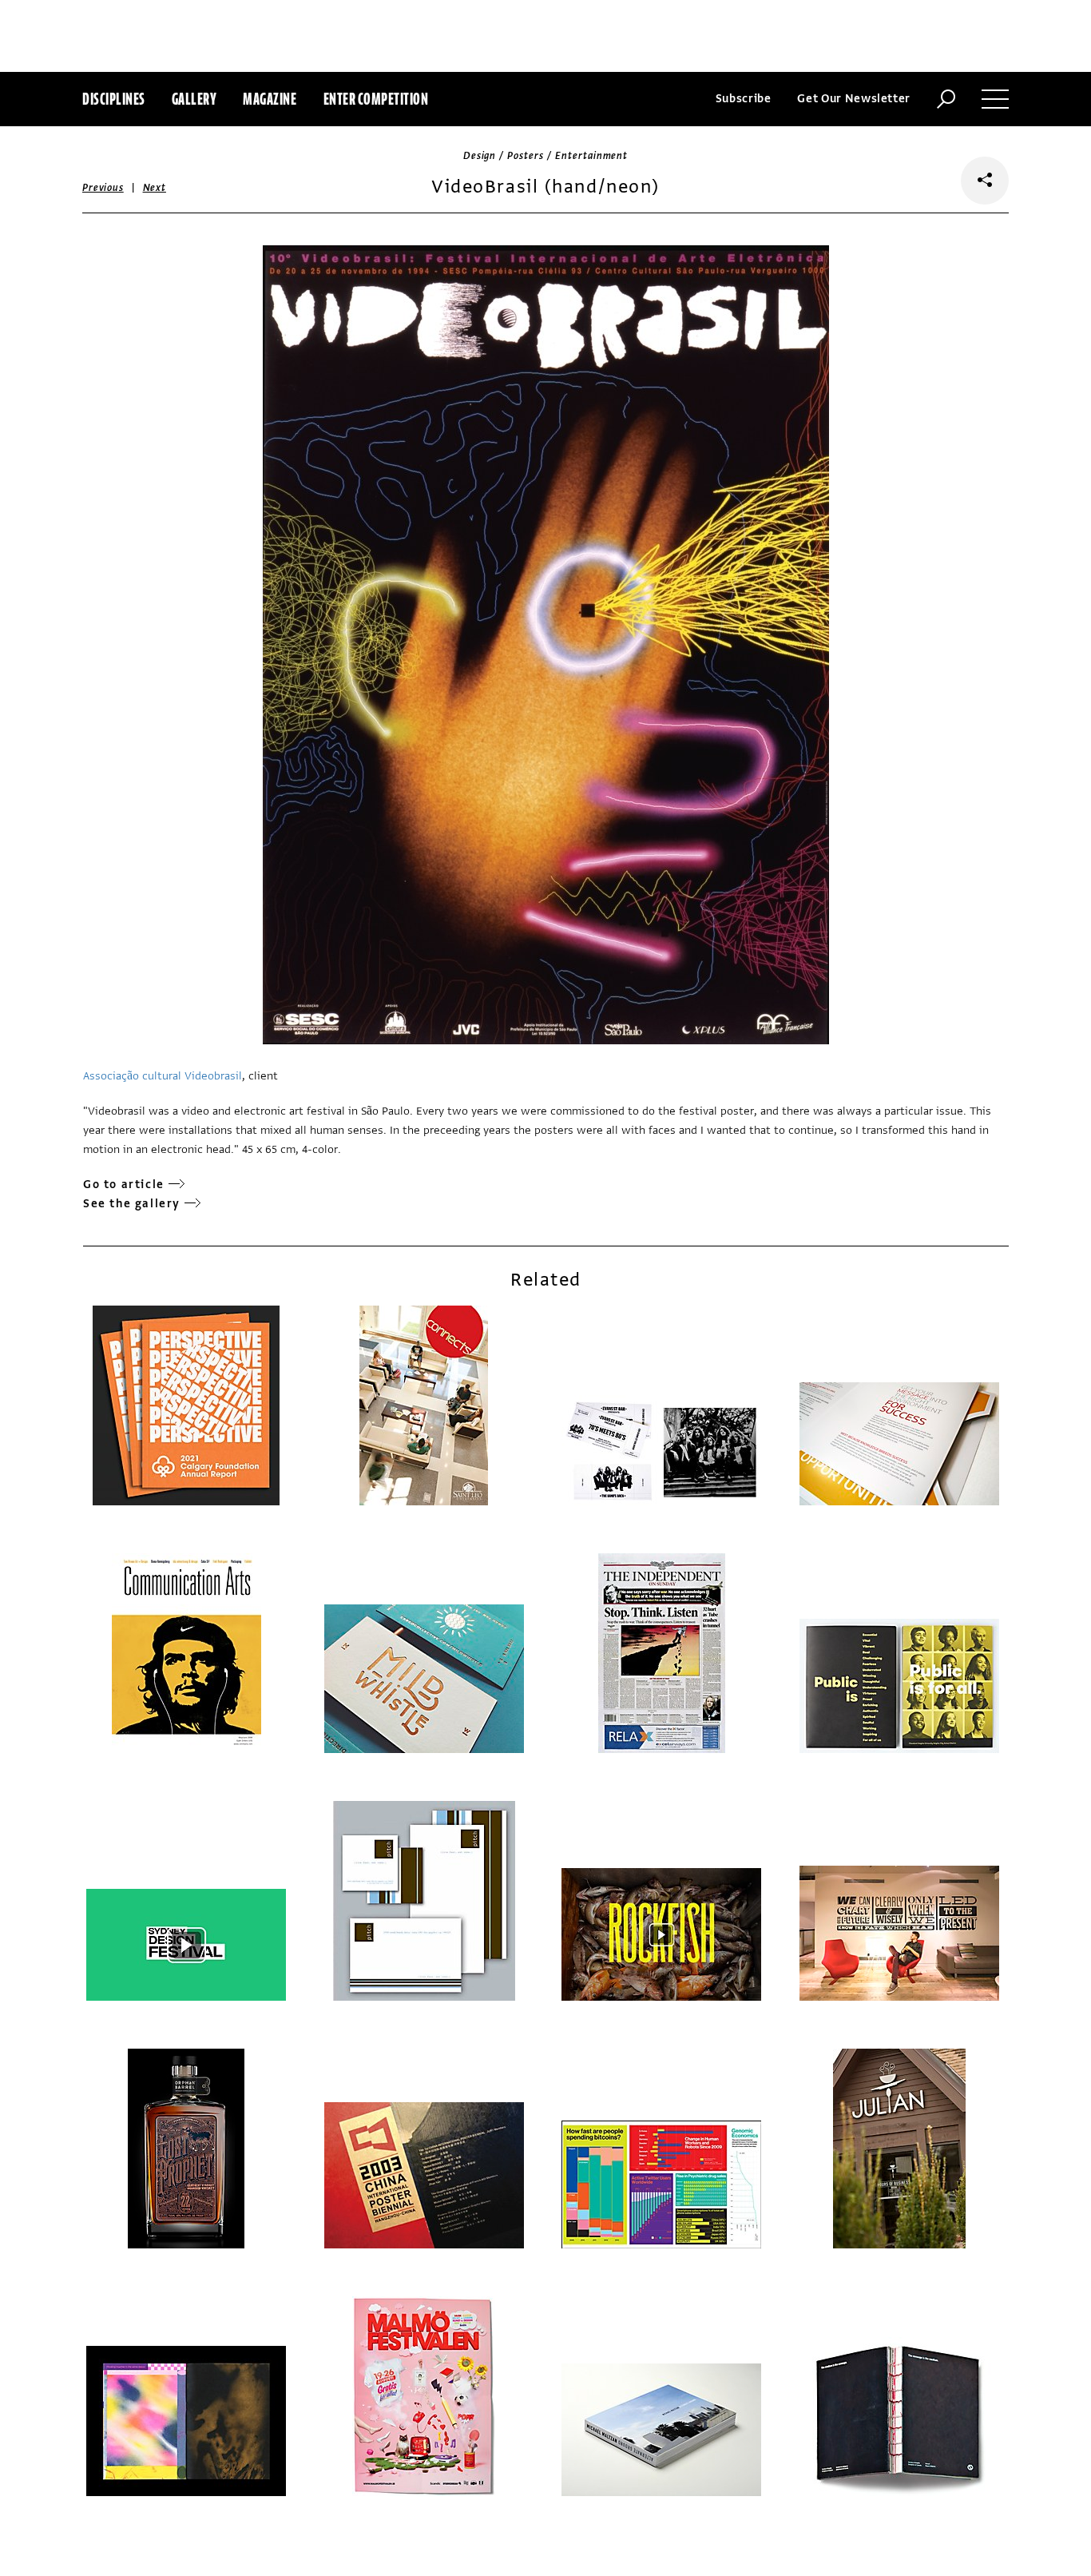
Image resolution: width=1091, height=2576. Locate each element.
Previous (103, 188)
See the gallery (132, 1204)
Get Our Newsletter (854, 99)
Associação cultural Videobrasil (163, 1076)
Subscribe (744, 99)
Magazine (270, 99)
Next (155, 188)
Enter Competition (376, 99)
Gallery (194, 99)
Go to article (124, 1185)
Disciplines (114, 99)
